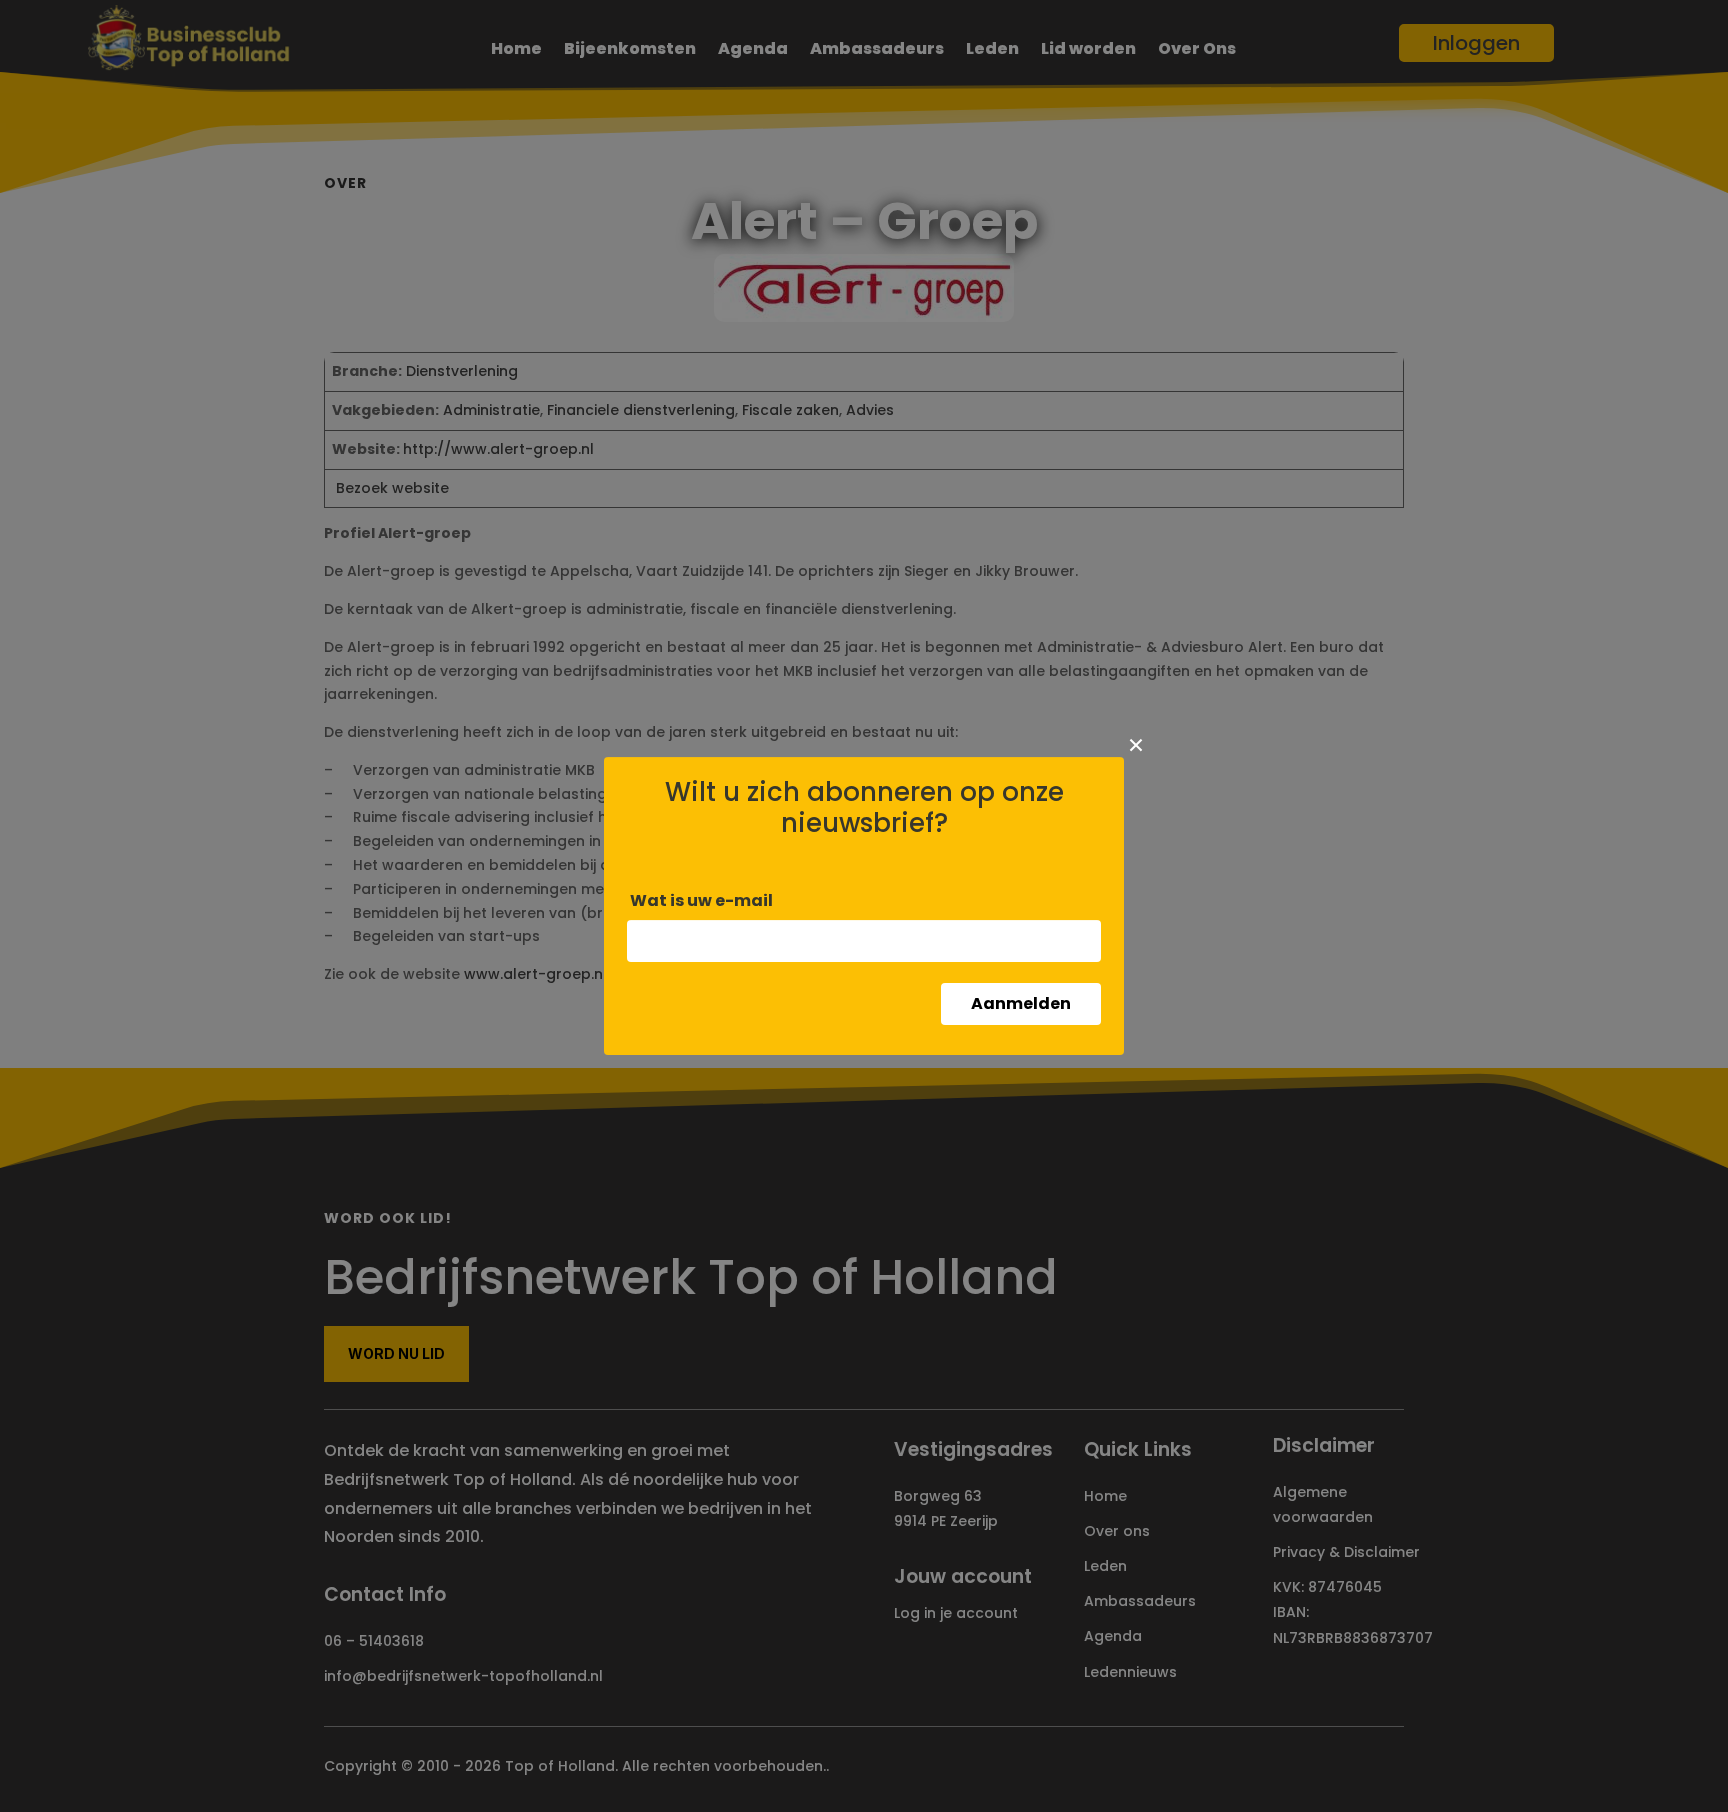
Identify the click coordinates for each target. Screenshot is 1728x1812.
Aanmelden (1021, 1003)
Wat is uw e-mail (701, 900)
